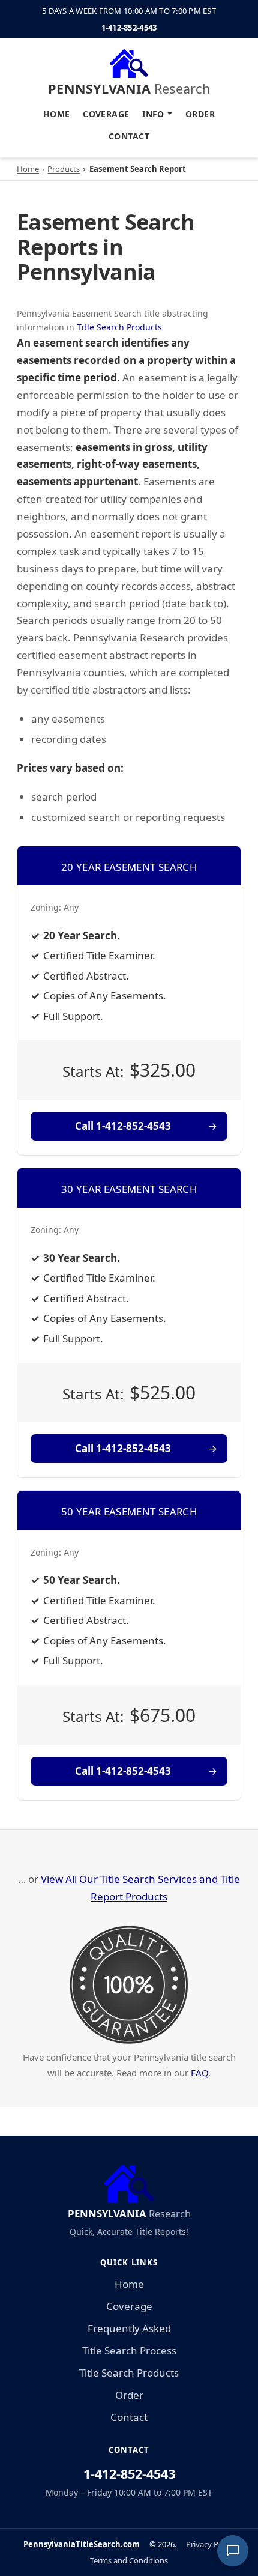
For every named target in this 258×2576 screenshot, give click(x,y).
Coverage (106, 114)
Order (200, 114)
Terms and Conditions (129, 2560)
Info (153, 114)
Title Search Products (119, 327)
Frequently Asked (129, 2328)
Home (57, 114)
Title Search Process (129, 2350)
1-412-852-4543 (129, 28)
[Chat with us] (233, 2551)
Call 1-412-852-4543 (123, 1126)
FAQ (199, 2073)
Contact (129, 136)
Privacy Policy (210, 2544)
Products (64, 169)
